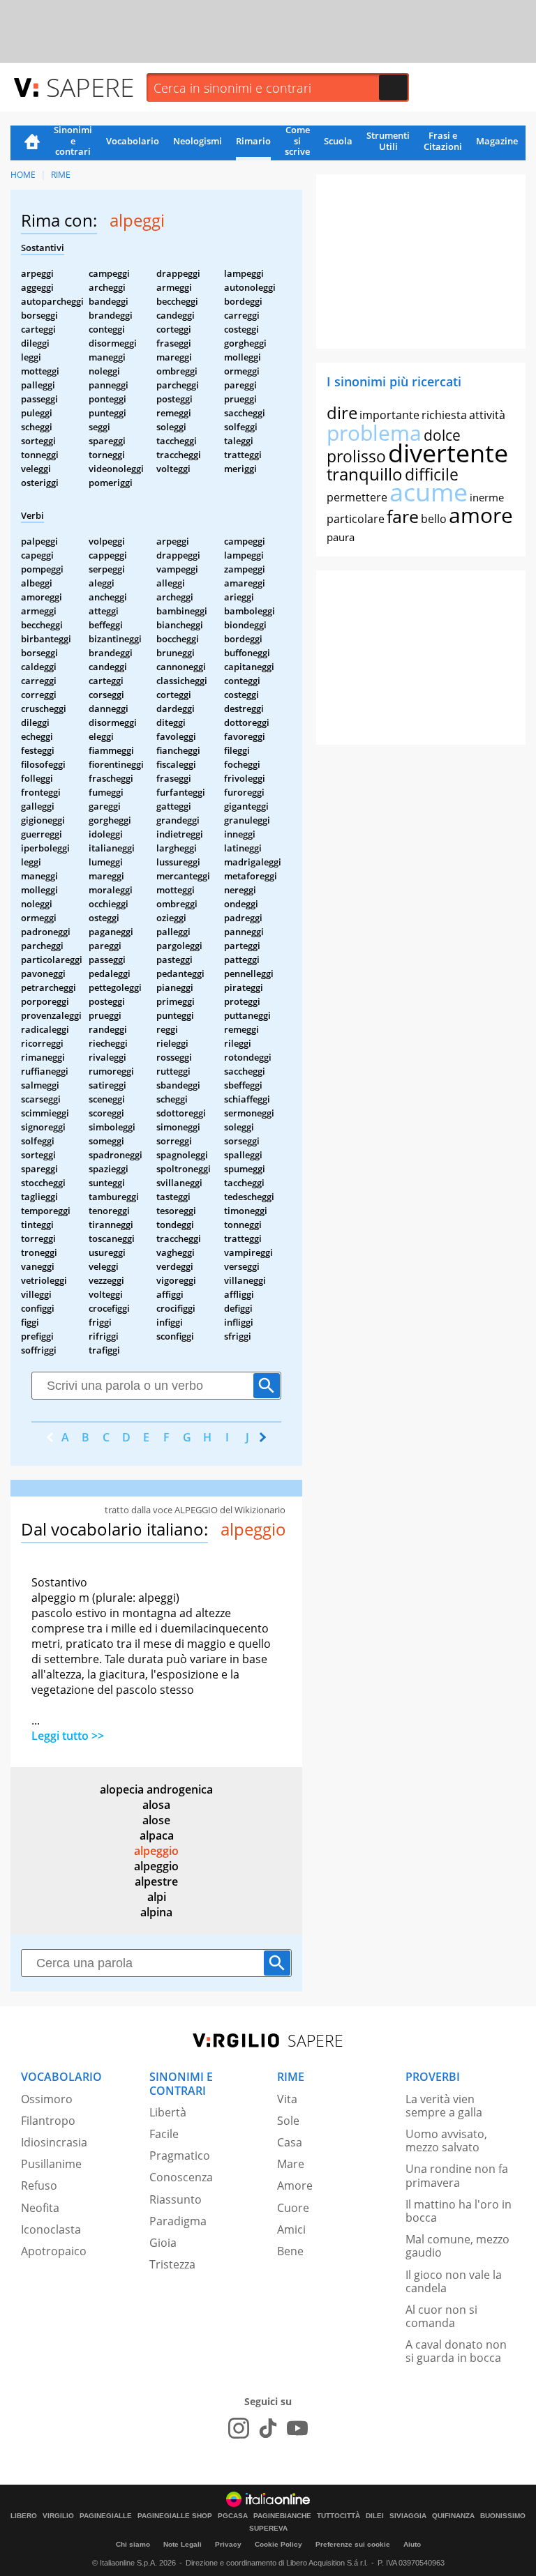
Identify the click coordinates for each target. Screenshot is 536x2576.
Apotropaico (54, 2251)
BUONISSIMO (503, 2516)
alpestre (156, 1881)
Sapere (90, 87)
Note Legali (183, 2544)
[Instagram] (239, 2428)
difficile (432, 474)
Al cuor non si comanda (441, 2316)
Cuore (293, 2208)
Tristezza (172, 2264)
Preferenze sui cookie (353, 2544)
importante (389, 415)
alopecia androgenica (156, 1789)
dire (342, 412)
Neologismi (198, 141)
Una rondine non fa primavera (457, 2175)
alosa (156, 1805)
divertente (448, 453)
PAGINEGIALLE (106, 2516)
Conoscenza (181, 2177)
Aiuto (412, 2544)
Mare (291, 2164)
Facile (164, 2134)
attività (487, 415)
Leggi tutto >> (68, 1736)
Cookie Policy (278, 2544)
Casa (290, 2142)
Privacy (228, 2544)
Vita (287, 2099)
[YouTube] (297, 2428)
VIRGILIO (58, 2516)
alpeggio (156, 1851)
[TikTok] (268, 2428)
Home (32, 143)
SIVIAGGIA (408, 2516)
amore (481, 515)
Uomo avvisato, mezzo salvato (446, 2141)
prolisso (356, 456)
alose (156, 1820)
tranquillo (365, 474)
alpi (157, 1897)
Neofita (40, 2208)
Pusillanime (51, 2164)
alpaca (157, 1835)
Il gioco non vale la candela (454, 2281)
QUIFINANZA (453, 2516)
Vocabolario (133, 141)
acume (429, 492)
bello (434, 519)
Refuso (39, 2185)
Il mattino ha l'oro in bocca (459, 2211)
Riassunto (176, 2199)
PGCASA (233, 2516)
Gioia (163, 2243)
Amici (291, 2229)
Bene (290, 2251)
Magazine (497, 141)
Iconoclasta (51, 2229)
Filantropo (48, 2121)
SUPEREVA (268, 2529)
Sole (288, 2121)
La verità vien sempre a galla (444, 2106)
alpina (156, 1912)
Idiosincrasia (54, 2142)
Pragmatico (180, 2155)
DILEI (375, 2516)
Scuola (338, 141)
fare (403, 516)
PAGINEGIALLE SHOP (175, 2516)
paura (341, 537)
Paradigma (178, 2221)
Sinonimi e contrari (73, 142)
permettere (357, 497)
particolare (356, 519)
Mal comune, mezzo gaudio (457, 2246)
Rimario (253, 141)
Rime (61, 175)
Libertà (168, 2112)
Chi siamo (133, 2544)
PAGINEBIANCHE (282, 2516)
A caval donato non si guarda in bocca (456, 2351)
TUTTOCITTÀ (338, 2516)
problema (374, 433)
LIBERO (24, 2516)
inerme (487, 497)
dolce (442, 435)
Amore (295, 2185)
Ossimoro (47, 2099)
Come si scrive (297, 142)
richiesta (444, 415)
